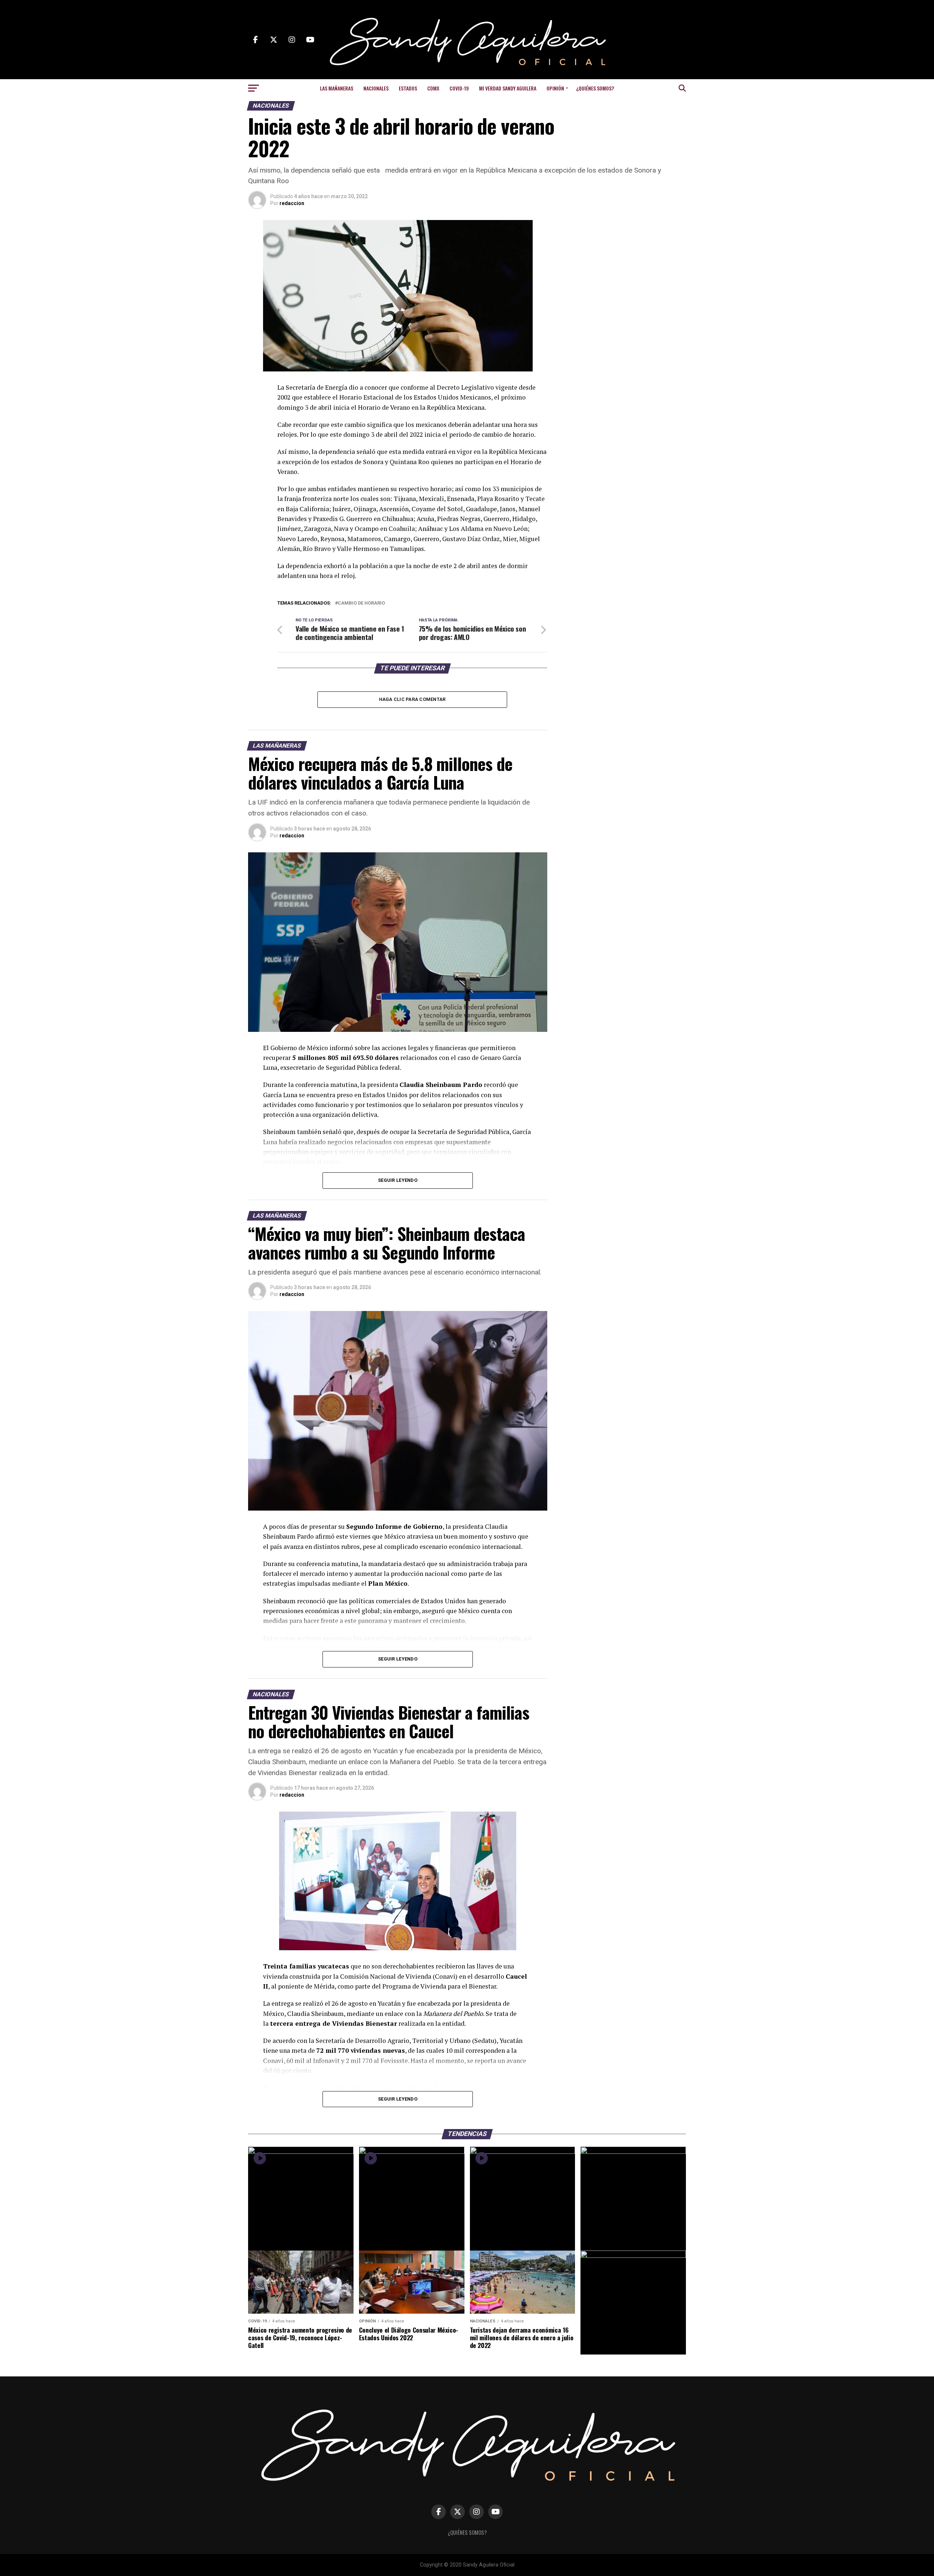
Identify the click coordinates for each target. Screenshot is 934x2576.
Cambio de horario (361, 603)
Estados (408, 88)
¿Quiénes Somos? (595, 88)
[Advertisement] (628, 266)
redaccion (292, 203)
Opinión (555, 88)
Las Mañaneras (337, 88)
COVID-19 (459, 88)
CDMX (433, 88)
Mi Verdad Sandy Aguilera (508, 88)
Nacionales (376, 88)
